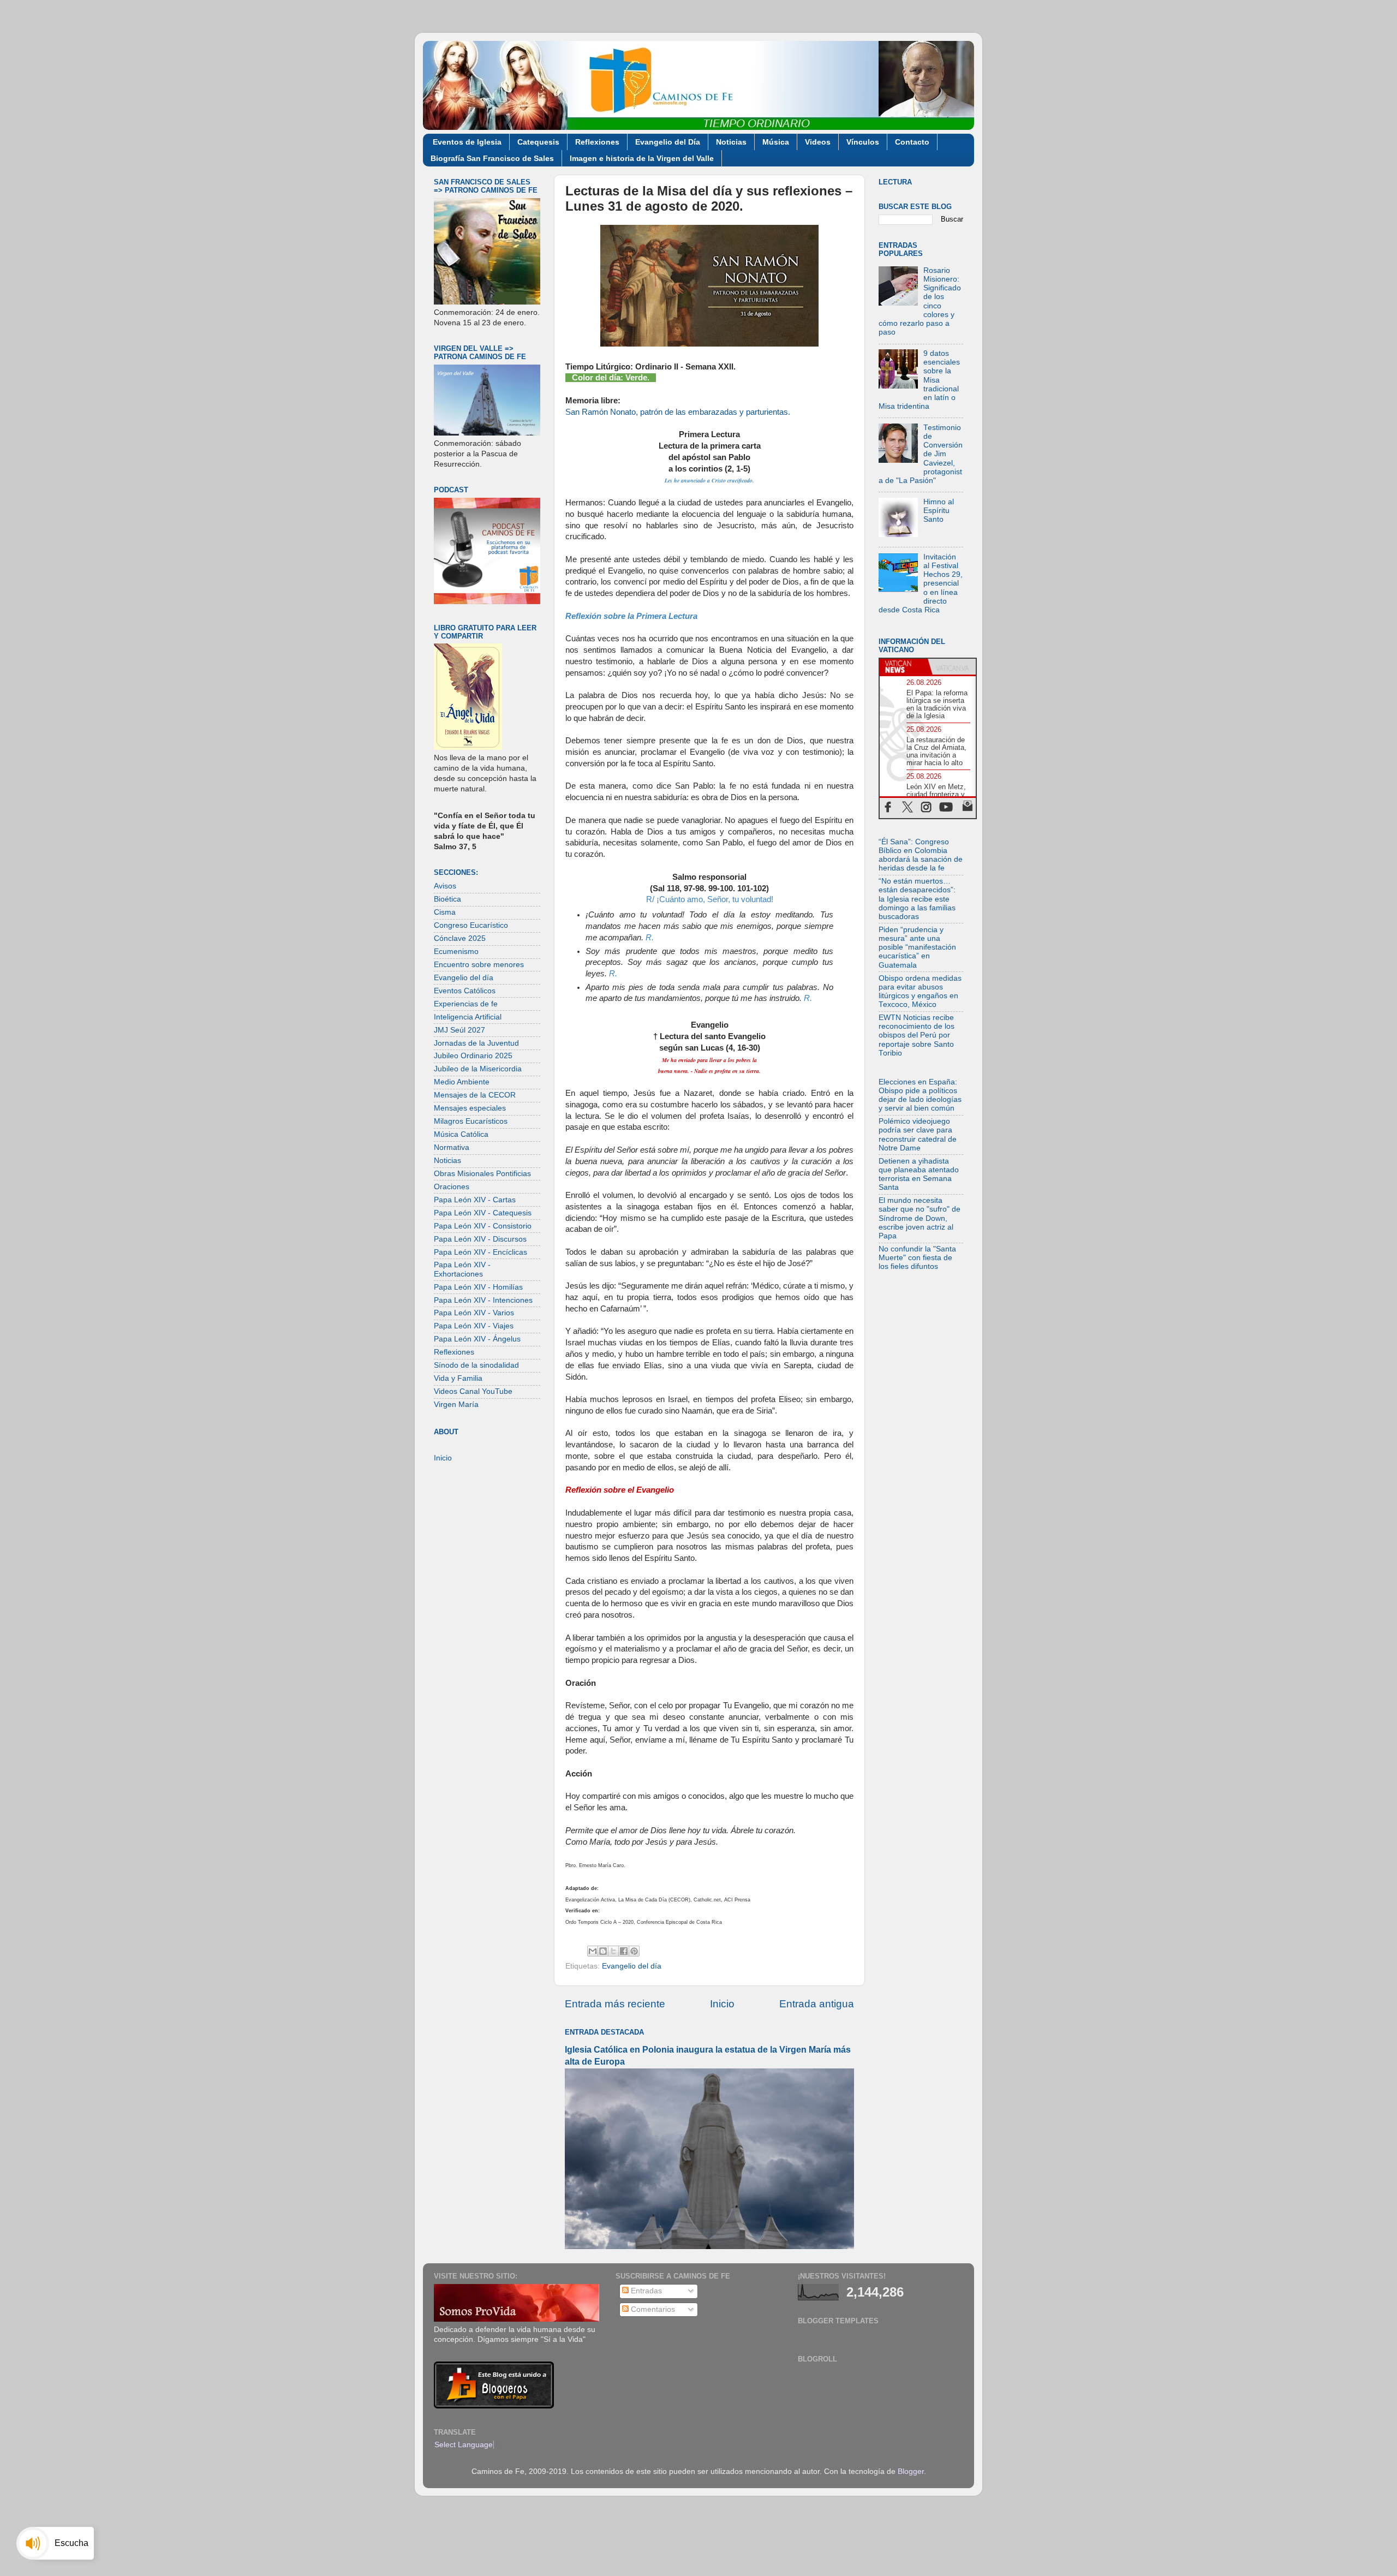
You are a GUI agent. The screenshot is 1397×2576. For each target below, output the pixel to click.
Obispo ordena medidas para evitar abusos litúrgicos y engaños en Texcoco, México (920, 992)
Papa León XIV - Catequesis (483, 1213)
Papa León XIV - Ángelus (477, 1339)
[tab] (904, 667)
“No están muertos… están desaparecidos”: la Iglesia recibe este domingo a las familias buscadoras (917, 899)
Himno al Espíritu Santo (939, 511)
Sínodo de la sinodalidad (476, 1365)
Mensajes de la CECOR (475, 1095)
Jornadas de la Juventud (476, 1043)
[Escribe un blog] (603, 1951)
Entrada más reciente (615, 2004)
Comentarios (652, 2309)
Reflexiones (597, 142)
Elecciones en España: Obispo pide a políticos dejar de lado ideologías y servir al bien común (920, 1095)
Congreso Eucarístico (471, 925)
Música (776, 142)
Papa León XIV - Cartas (475, 1200)
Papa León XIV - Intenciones (483, 1300)
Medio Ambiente (462, 1082)
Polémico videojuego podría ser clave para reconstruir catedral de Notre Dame (918, 1135)
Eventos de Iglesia (467, 142)
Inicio (722, 2004)
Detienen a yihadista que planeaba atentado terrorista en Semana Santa (919, 1174)
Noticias (731, 142)
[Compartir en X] (613, 1951)
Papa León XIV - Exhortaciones (462, 1269)
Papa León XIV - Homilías (478, 1287)
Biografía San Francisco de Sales (492, 158)
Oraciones (452, 1187)
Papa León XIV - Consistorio (483, 1226)
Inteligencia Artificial (468, 1017)
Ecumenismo (456, 952)
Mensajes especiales (470, 1108)
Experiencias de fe (466, 1004)
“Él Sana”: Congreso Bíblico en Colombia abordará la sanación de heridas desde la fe (921, 855)
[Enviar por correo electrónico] (593, 1951)
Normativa (452, 1147)
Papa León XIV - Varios (474, 1313)
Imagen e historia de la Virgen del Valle (642, 158)
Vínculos (863, 142)
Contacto (912, 142)
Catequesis (538, 142)
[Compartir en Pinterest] (634, 1951)
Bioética (447, 899)
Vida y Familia (458, 1378)
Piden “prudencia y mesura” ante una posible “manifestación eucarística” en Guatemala (917, 947)
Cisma (445, 912)
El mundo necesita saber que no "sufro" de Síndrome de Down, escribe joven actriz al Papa (920, 1218)
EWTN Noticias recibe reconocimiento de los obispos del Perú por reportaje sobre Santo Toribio (917, 1035)
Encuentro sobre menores (479, 965)
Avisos (445, 886)
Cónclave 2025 (460, 938)
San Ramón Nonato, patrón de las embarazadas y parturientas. (678, 412)
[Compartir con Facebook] (624, 1951)
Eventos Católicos (465, 991)
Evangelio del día (632, 1966)
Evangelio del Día (668, 142)
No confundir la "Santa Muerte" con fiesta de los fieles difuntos (917, 1258)
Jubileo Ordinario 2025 (473, 1056)
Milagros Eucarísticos (471, 1121)
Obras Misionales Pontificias (482, 1174)
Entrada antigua (817, 2004)
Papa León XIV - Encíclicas (480, 1252)
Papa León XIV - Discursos (480, 1239)
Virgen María (456, 1405)
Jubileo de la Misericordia (478, 1069)
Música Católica (461, 1134)
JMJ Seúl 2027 (459, 1030)
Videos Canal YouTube (473, 1391)
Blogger (911, 2471)
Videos (818, 142)
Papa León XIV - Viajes (474, 1326)
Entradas (645, 2291)
